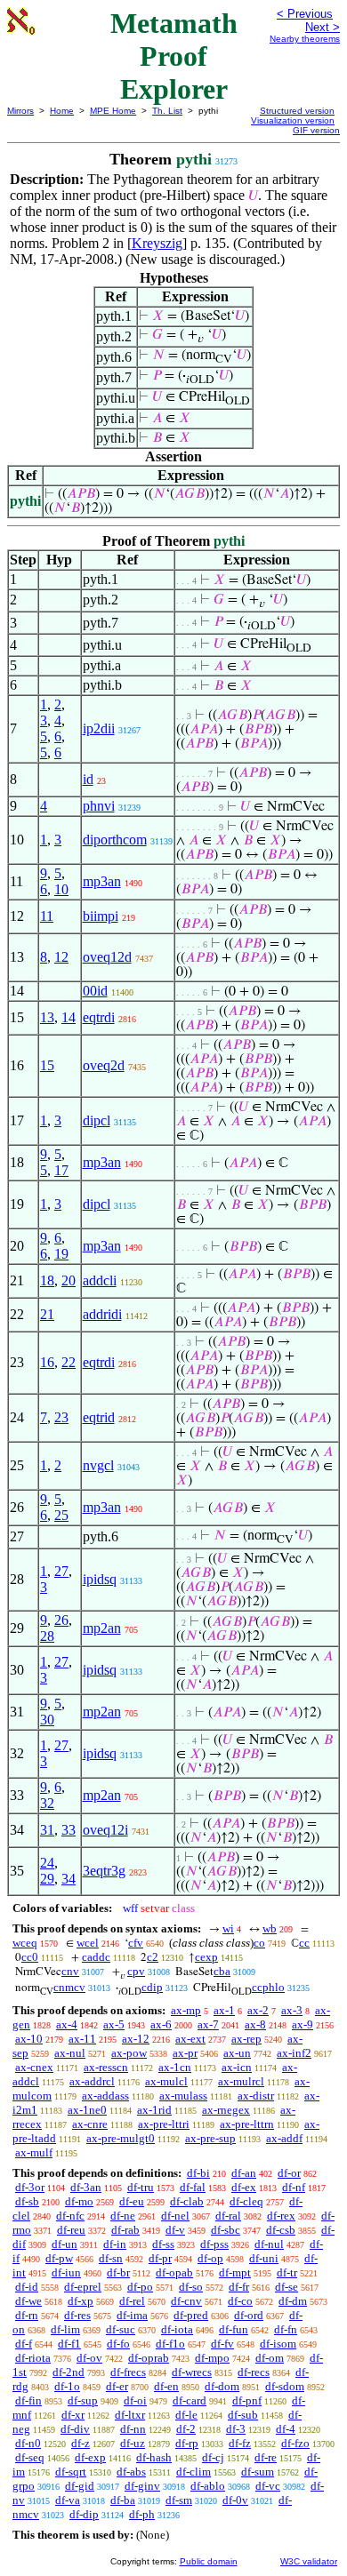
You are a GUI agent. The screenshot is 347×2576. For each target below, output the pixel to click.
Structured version (297, 111)
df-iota (177, 2329)
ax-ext (190, 2039)
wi (228, 1928)
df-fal (193, 2187)
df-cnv (186, 2301)
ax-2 (258, 2010)
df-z (81, 2443)
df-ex (244, 2187)
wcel (88, 1943)
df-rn (27, 2315)
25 (61, 1515)
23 (61, 1417)
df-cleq (246, 2201)
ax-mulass (183, 2096)
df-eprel (83, 2287)
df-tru (141, 2187)
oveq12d (107, 957)
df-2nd (69, 2372)
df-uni (264, 2258)
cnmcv (69, 1987)
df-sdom (285, 2386)
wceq (25, 1943)
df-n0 (28, 2443)
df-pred (191, 2315)
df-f (24, 2344)
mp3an (102, 881)
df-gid (80, 2486)
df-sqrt (71, 2472)
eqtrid (99, 1417)
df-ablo (208, 2486)
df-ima (132, 2315)
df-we (28, 2301)
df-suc (121, 2329)
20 (69, 1280)
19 (61, 1254)
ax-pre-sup (210, 2138)
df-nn (133, 2429)
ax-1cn (175, 2067)
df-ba (123, 2500)
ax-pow (129, 2053)
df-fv (222, 2344)
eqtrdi (99, 1017)
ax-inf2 (294, 2053)
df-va (68, 2500)
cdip (152, 1987)
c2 (153, 1957)
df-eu (132, 2201)
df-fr (239, 2287)
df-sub (243, 2415)
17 (61, 1170)
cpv (136, 1971)
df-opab (174, 2272)
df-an (244, 2173)
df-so (191, 2287)
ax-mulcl (166, 2081)
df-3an (86, 2187)
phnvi (99, 806)
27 (61, 1571)
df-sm (179, 2500)
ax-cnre (90, 2124)
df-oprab (149, 2358)
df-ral (228, 2216)
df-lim (65, 2329)
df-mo (79, 2201)
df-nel (175, 2216)
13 (47, 1017)
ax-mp (186, 2010)
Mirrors (20, 111)
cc (304, 1943)
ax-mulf (34, 2152)
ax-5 (114, 2024)
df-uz (133, 2443)
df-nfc (70, 2216)
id (88, 779)
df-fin (28, 2400)
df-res (77, 2315)
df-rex (281, 2216)
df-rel (132, 2301)
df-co (240, 2301)
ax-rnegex (226, 2110)
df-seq (30, 2457)
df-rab (125, 2230)
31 (47, 1830)
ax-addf (284, 2138)
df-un (65, 2244)
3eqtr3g (104, 1871)
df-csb (281, 2230)
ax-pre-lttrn (247, 2124)
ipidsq (100, 1579)
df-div (75, 2429)
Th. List (167, 111)
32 (47, 1803)
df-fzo (295, 2443)
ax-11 (82, 2039)
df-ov (89, 2358)
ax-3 (292, 2010)
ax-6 (161, 2024)
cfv (136, 1943)
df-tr (287, 2272)
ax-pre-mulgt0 (121, 2138)
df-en (166, 2386)
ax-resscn (106, 2067)
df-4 (286, 2429)
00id (95, 991)
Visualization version (293, 120)
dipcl (97, 1120)
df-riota (33, 2358)
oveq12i (105, 1830)
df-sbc (226, 2230)
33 (69, 1830)
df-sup (83, 2400)
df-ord (249, 2315)
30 (47, 1720)
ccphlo (268, 1987)
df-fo (118, 2344)
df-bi (198, 2173)
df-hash (154, 2457)
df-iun (66, 2272)
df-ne (123, 2216)
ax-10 (29, 2039)
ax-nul (70, 2053)
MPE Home (113, 111)
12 (61, 957)
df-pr (160, 2258)
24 (47, 1863)
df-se (286, 2287)
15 (47, 1065)
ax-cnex (34, 2067)
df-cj (213, 2457)
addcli (100, 1280)
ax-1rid (154, 2110)
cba (222, 1971)
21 (47, 1314)
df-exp (90, 2457)
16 (47, 1362)
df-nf (294, 2187)
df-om (270, 2358)
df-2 (186, 2429)
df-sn (111, 2258)
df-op (210, 2258)
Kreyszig (157, 243)
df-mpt (235, 2272)
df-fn (286, 2329)
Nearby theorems (305, 39)
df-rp (187, 2443)
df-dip (84, 2514)
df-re (266, 2457)
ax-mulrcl (241, 2081)
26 (61, 1620)
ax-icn (237, 2067)
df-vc (268, 2486)
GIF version (316, 130)
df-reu (71, 2230)
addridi (102, 1314)
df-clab (187, 2201)
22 (69, 1362)
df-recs (254, 2372)
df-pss (214, 2244)
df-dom (222, 2386)
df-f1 (69, 2344)
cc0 (30, 1957)
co (259, 1943)
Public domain (209, 2561)
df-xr (73, 2415)
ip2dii (99, 728)
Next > (323, 27)
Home (62, 111)
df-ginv (142, 2486)
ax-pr (185, 2053)
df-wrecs (192, 2372)
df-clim (194, 2472)
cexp (206, 1957)
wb (270, 1928)
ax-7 (208, 2024)
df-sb (27, 2201)
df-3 (236, 2429)
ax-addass (105, 2096)
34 (69, 1879)
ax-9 (303, 2024)
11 (47, 916)
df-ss (163, 2244)
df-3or (30, 2187)
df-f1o (170, 2344)
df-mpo (212, 2358)
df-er (117, 2386)
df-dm (293, 2301)
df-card (190, 2400)
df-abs (131, 2472)
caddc (96, 1957)
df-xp (81, 2301)
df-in (115, 2244)
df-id (27, 2287)
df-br (118, 2272)
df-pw (59, 2258)
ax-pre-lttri (164, 2124)
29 (47, 1879)
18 (47, 1280)
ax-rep (246, 2039)
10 (61, 889)
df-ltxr (130, 2415)
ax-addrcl (92, 2081)
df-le (186, 2415)
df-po (140, 2287)
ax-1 (224, 2010)
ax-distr (256, 2096)
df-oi (135, 2400)
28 (47, 1636)
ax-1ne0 (87, 2110)
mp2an (102, 1628)
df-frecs (128, 2372)
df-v (175, 2230)
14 (69, 1017)
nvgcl (98, 1465)
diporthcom (115, 840)
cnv (70, 1971)
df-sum (258, 2472)
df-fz (240, 2443)
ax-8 (255, 2024)
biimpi (101, 916)
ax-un (237, 2053)
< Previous (305, 14)
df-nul (269, 2244)
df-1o (67, 2386)
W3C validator (309, 2561)
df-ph (142, 2514)
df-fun (234, 2329)
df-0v (235, 2500)
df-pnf (247, 2400)
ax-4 (67, 2024)
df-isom (278, 2344)
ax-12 (136, 2039)
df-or (289, 2173)
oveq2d (104, 1065)
